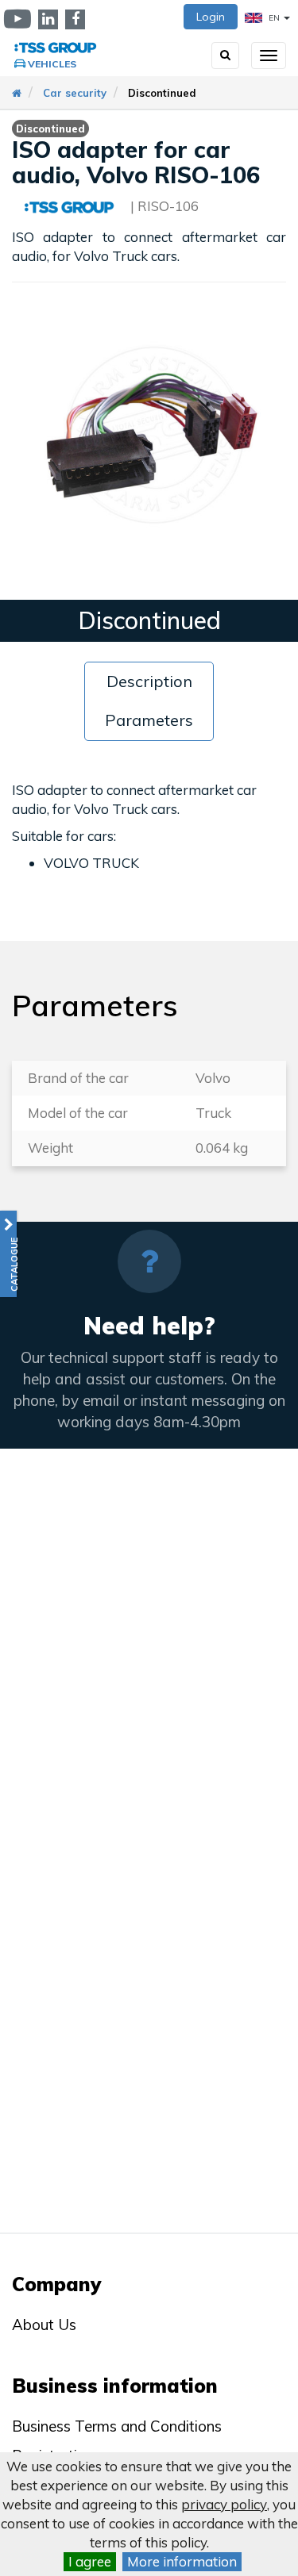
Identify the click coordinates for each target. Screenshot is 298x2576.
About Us (44, 2325)
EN (274, 18)
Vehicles (52, 64)
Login (211, 17)
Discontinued (162, 93)
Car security (75, 93)
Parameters (149, 720)
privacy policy (224, 2504)
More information (182, 2561)
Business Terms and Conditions (117, 2426)
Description (149, 681)
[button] (8, 1254)
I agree (90, 2561)
